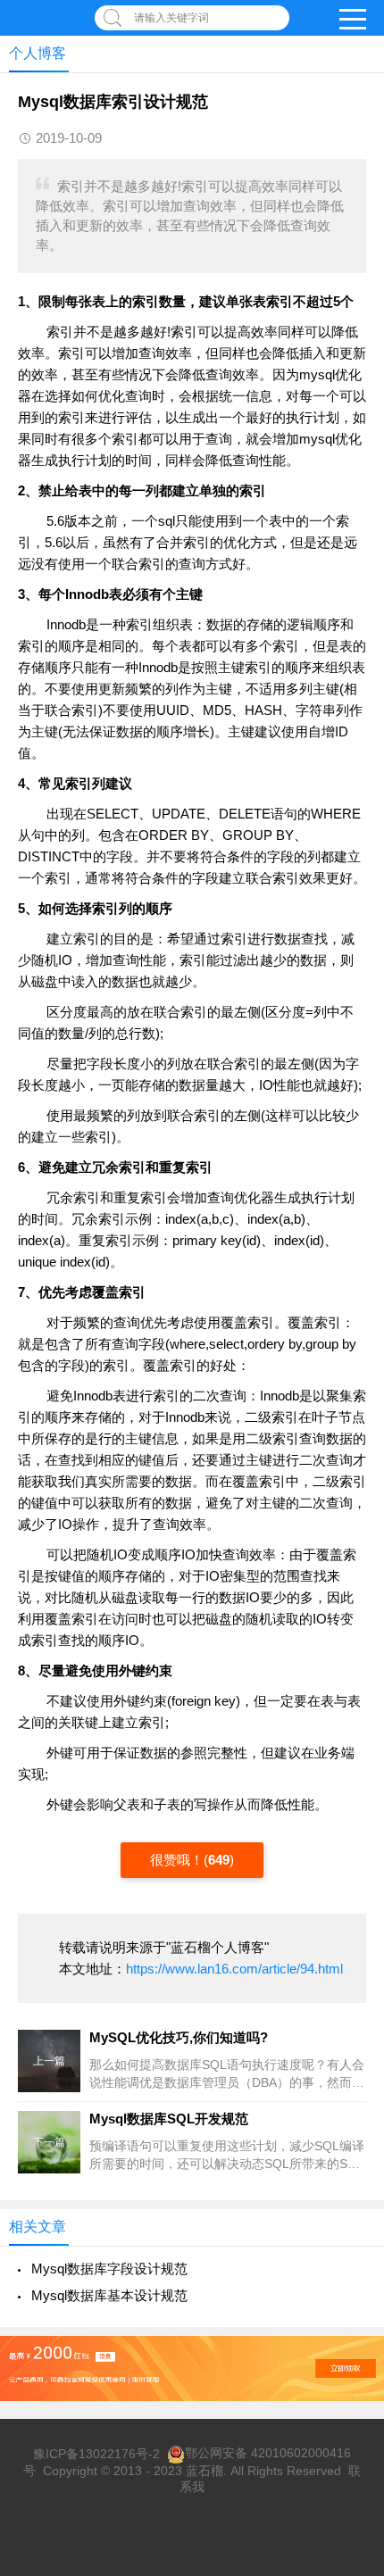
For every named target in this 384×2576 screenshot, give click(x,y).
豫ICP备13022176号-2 (96, 2453)
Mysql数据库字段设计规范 (109, 2269)
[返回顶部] (347, 2299)
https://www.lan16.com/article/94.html (234, 1969)
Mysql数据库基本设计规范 (109, 2295)
